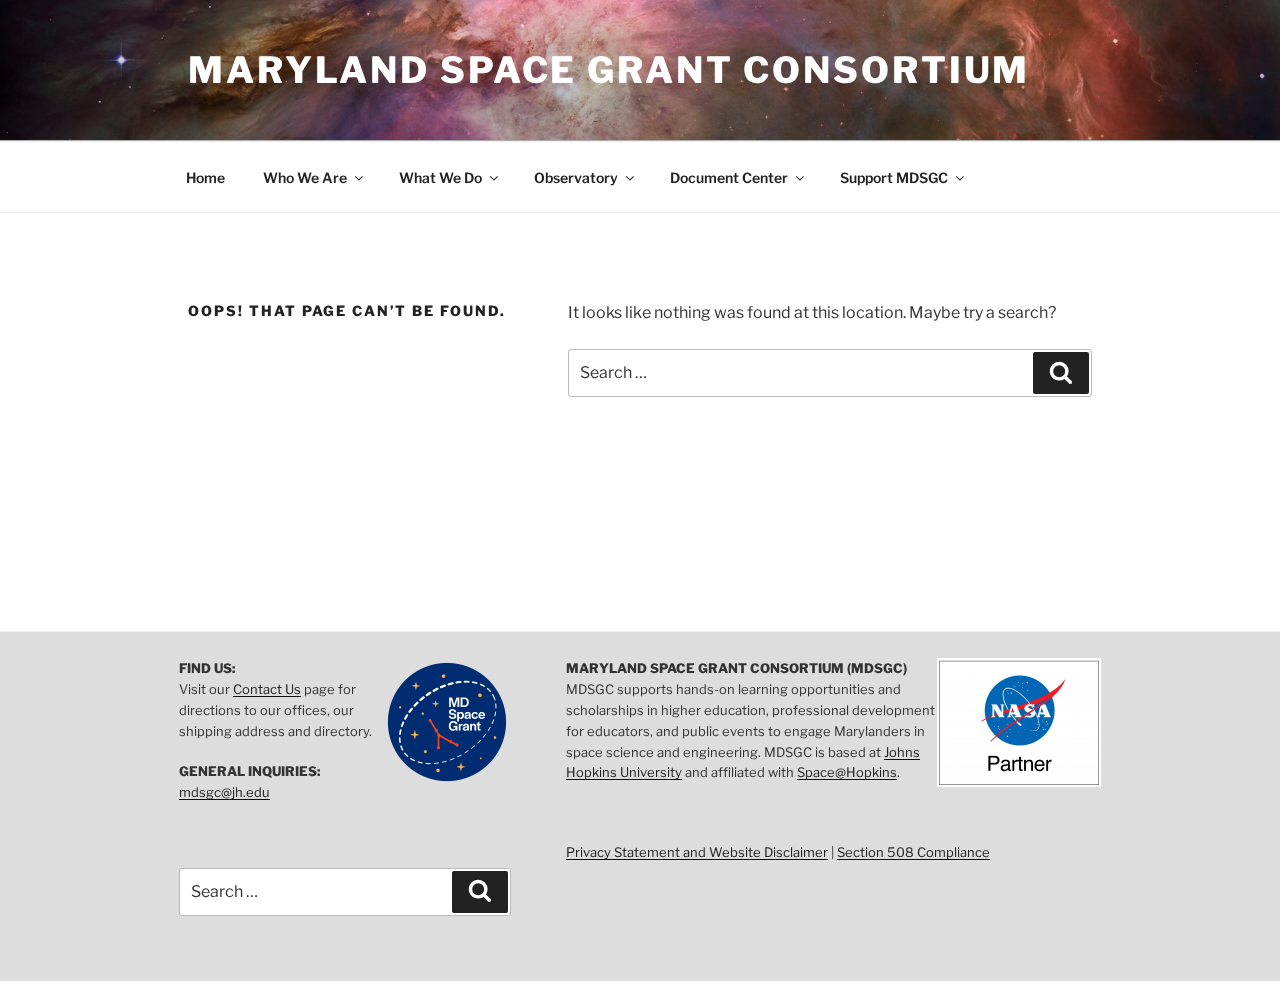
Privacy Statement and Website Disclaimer (697, 852)
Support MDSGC (894, 177)
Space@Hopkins (847, 772)
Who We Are (305, 177)
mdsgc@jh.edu (224, 792)
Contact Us (267, 689)
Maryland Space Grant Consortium (609, 70)
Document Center (729, 177)
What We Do (440, 177)
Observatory (576, 177)
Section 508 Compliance (913, 852)
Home (205, 177)
